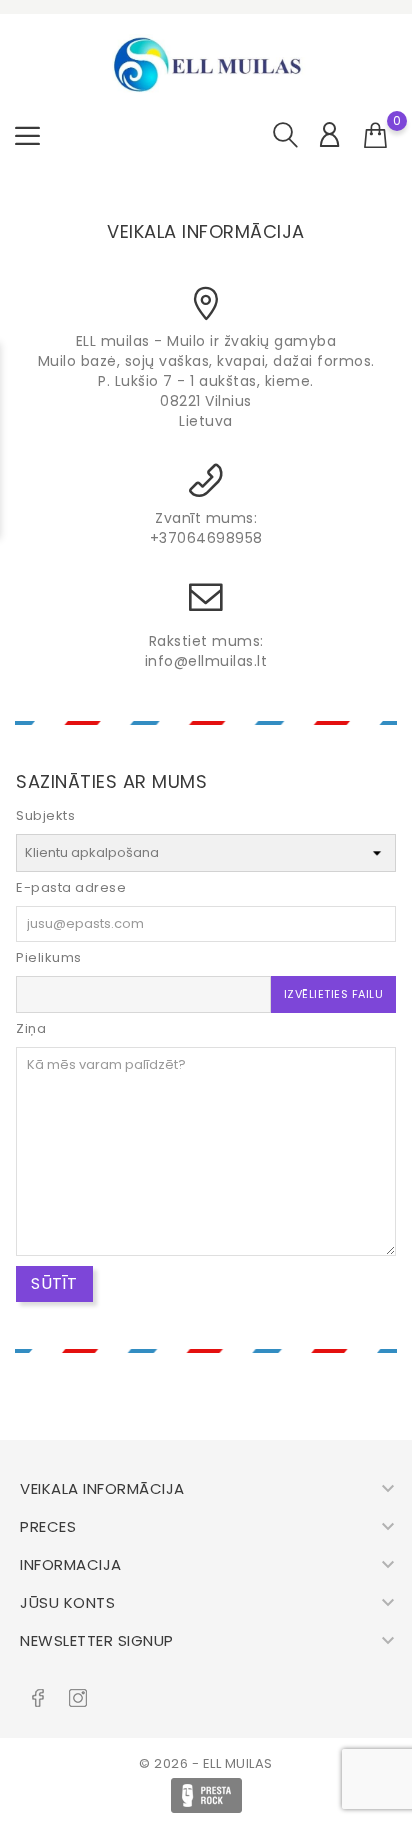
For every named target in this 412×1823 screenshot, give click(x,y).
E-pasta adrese (71, 887)
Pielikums (49, 957)
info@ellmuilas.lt (206, 661)
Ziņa (31, 1028)
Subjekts (45, 815)
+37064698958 (206, 538)
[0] (376, 136)
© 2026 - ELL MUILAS (206, 1763)
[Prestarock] (206, 1795)
